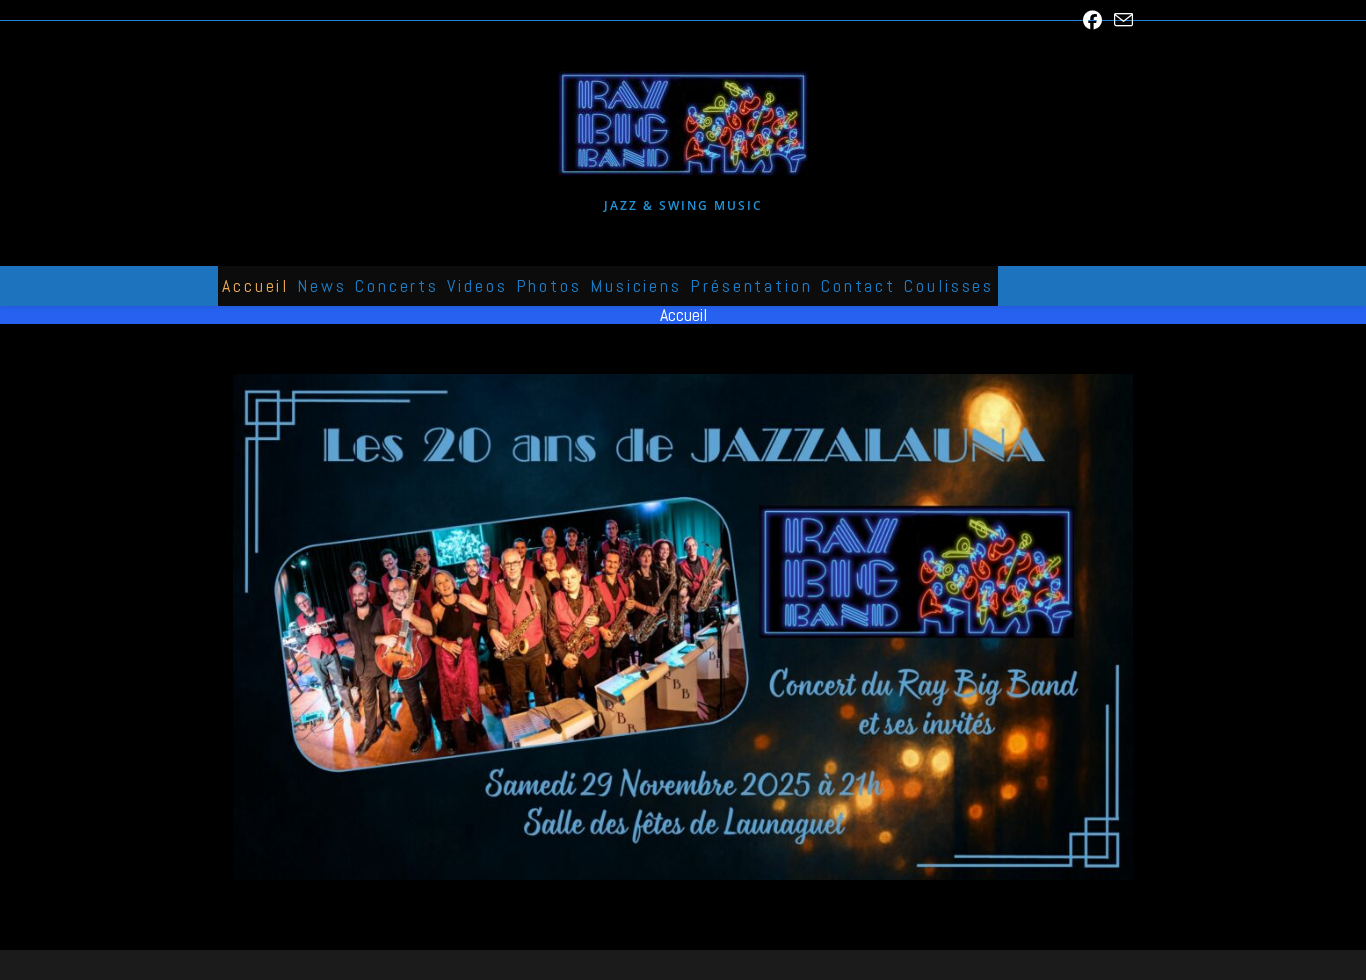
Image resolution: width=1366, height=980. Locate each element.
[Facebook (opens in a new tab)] (1092, 20)
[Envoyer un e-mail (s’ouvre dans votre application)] (1120, 20)
